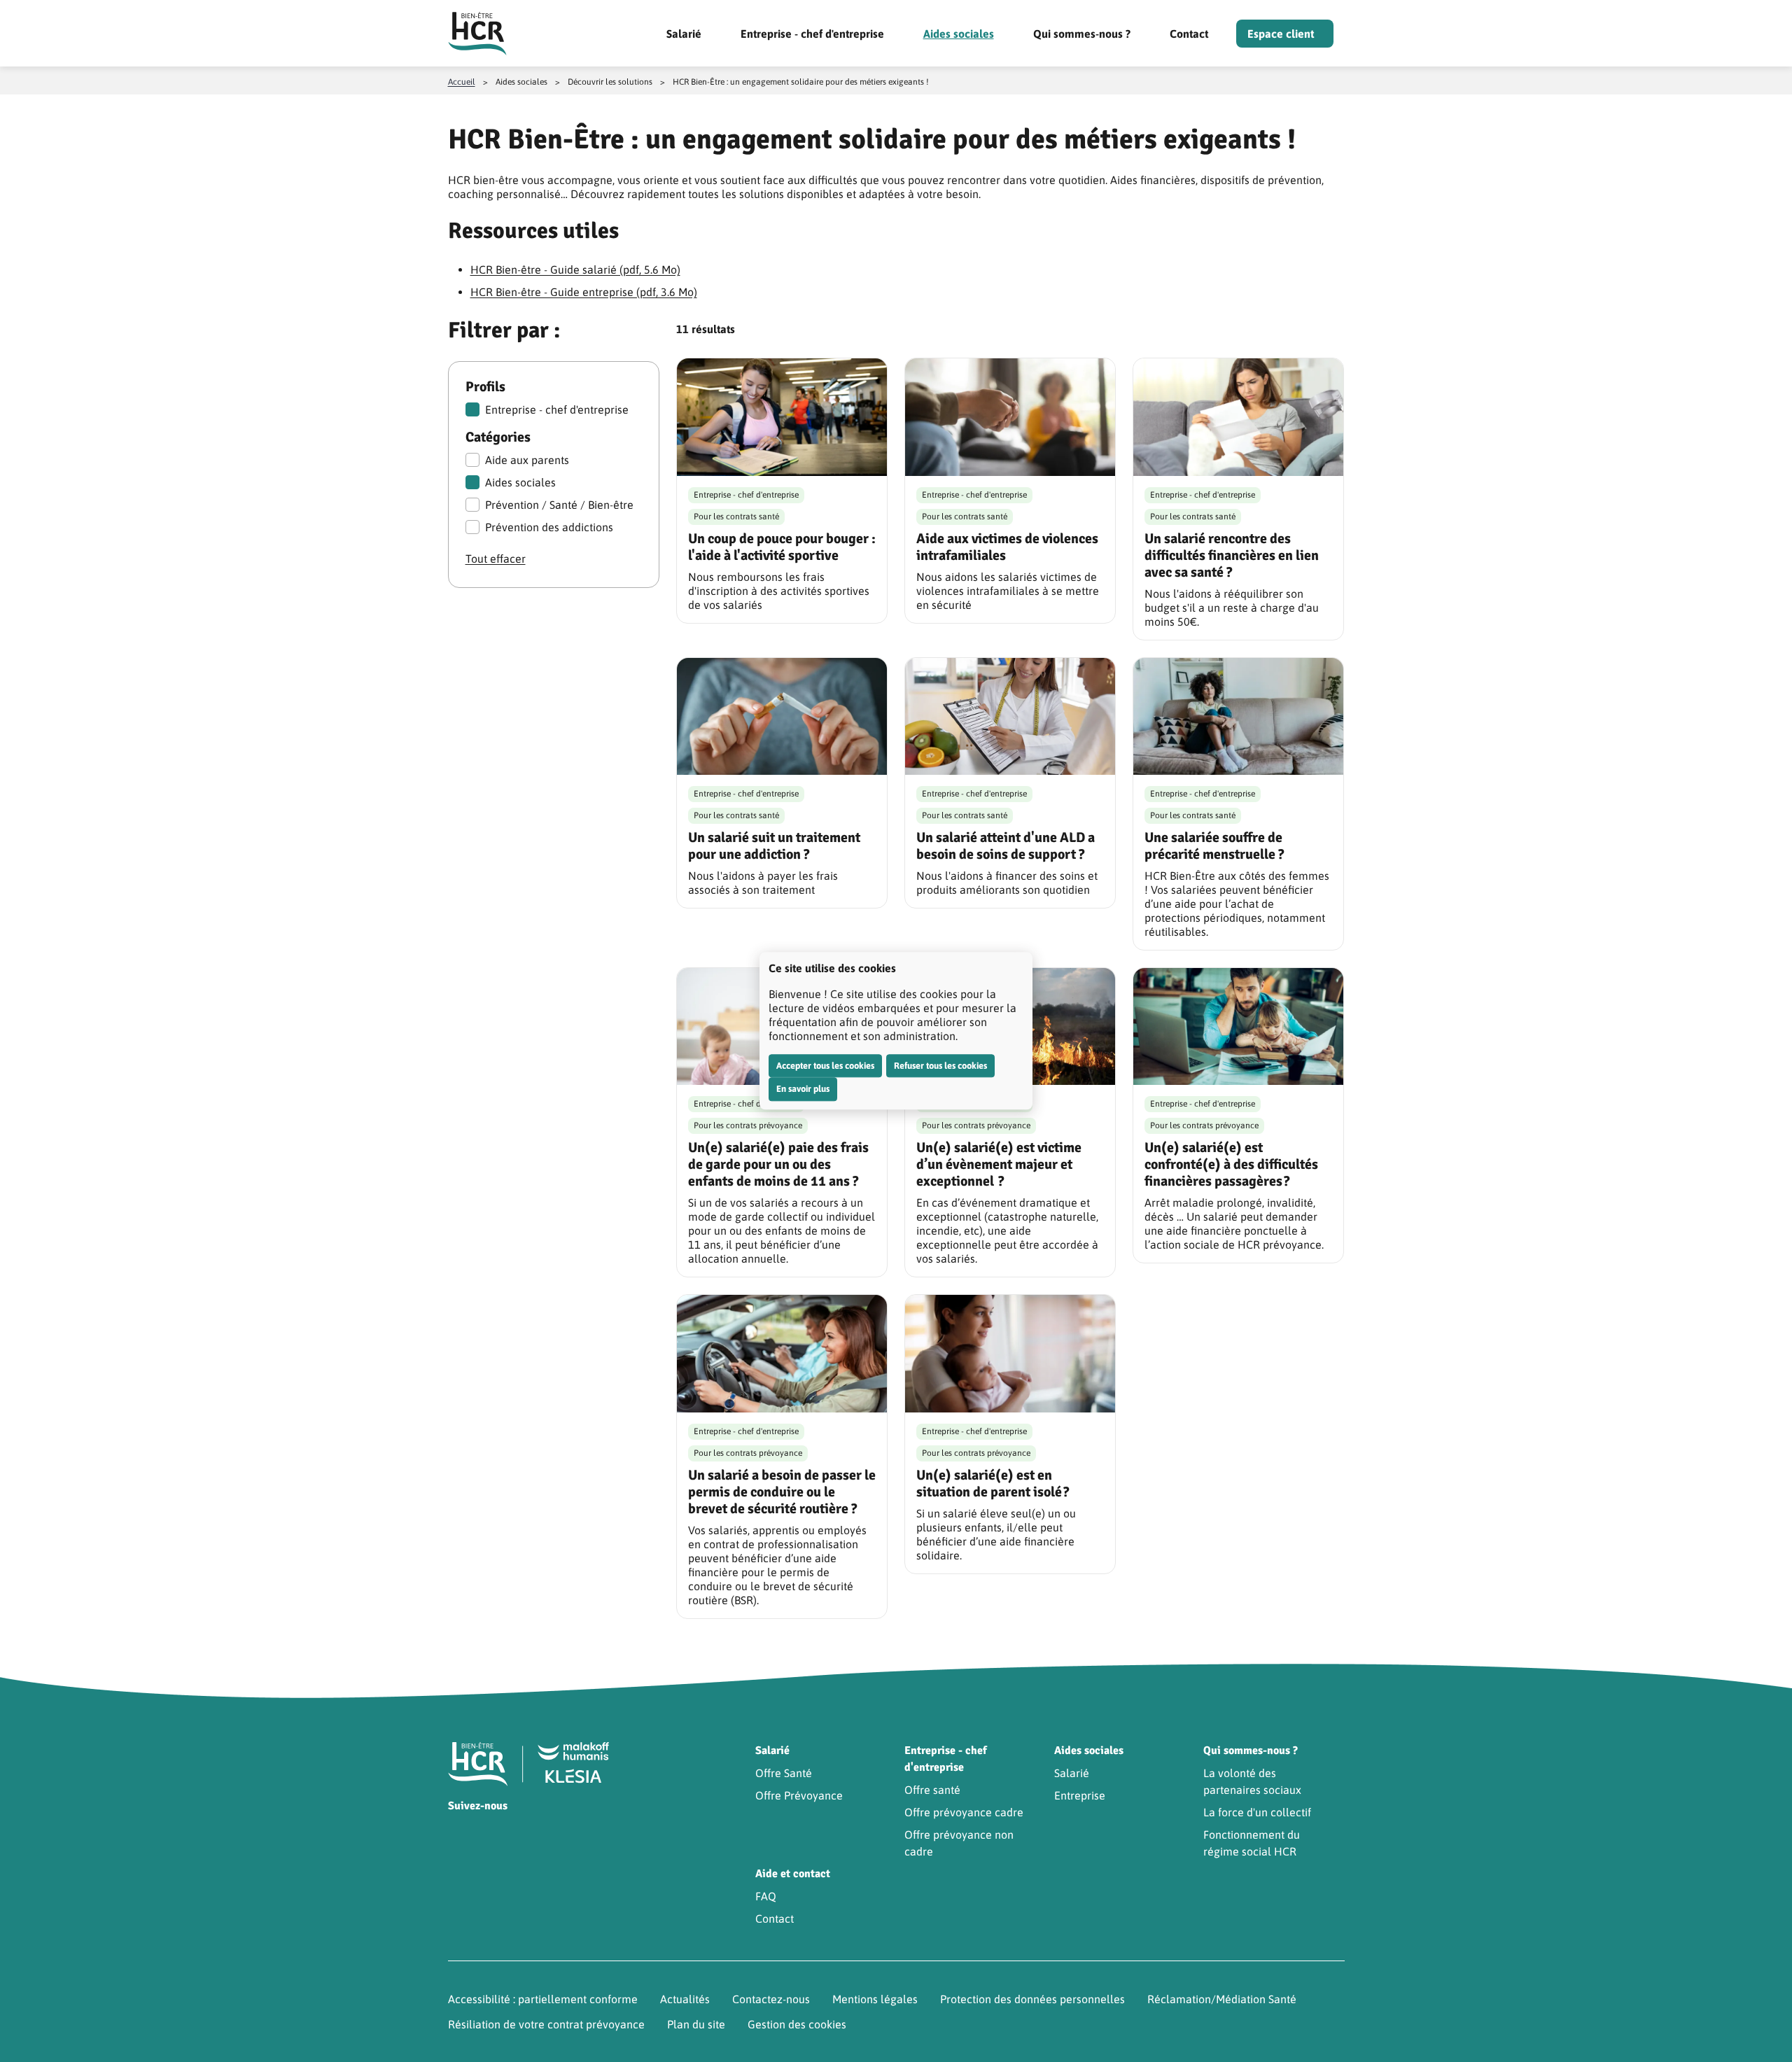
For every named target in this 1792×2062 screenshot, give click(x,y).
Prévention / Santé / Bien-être (559, 505)
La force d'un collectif (1257, 1812)
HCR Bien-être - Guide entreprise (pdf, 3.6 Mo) (584, 292)
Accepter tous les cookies (825, 1066)
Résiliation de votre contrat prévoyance (546, 2024)
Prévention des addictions (549, 527)
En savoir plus (803, 1089)
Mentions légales (875, 1999)
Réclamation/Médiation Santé (1222, 1999)
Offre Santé (784, 1773)
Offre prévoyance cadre (964, 1812)
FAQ (766, 1896)
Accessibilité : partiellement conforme (543, 1999)
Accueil (462, 82)
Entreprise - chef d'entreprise (812, 34)
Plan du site (696, 2024)
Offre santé (932, 1790)
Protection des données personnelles (1032, 1999)
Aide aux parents (527, 460)
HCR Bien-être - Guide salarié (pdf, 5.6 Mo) (575, 269)
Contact (1189, 34)
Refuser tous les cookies (940, 1066)
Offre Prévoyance (799, 1795)
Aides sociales (959, 34)
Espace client (1281, 34)
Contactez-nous (771, 1999)
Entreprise (1080, 1795)
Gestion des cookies (797, 2024)
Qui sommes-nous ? (1082, 34)
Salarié (684, 34)
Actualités (685, 1999)
